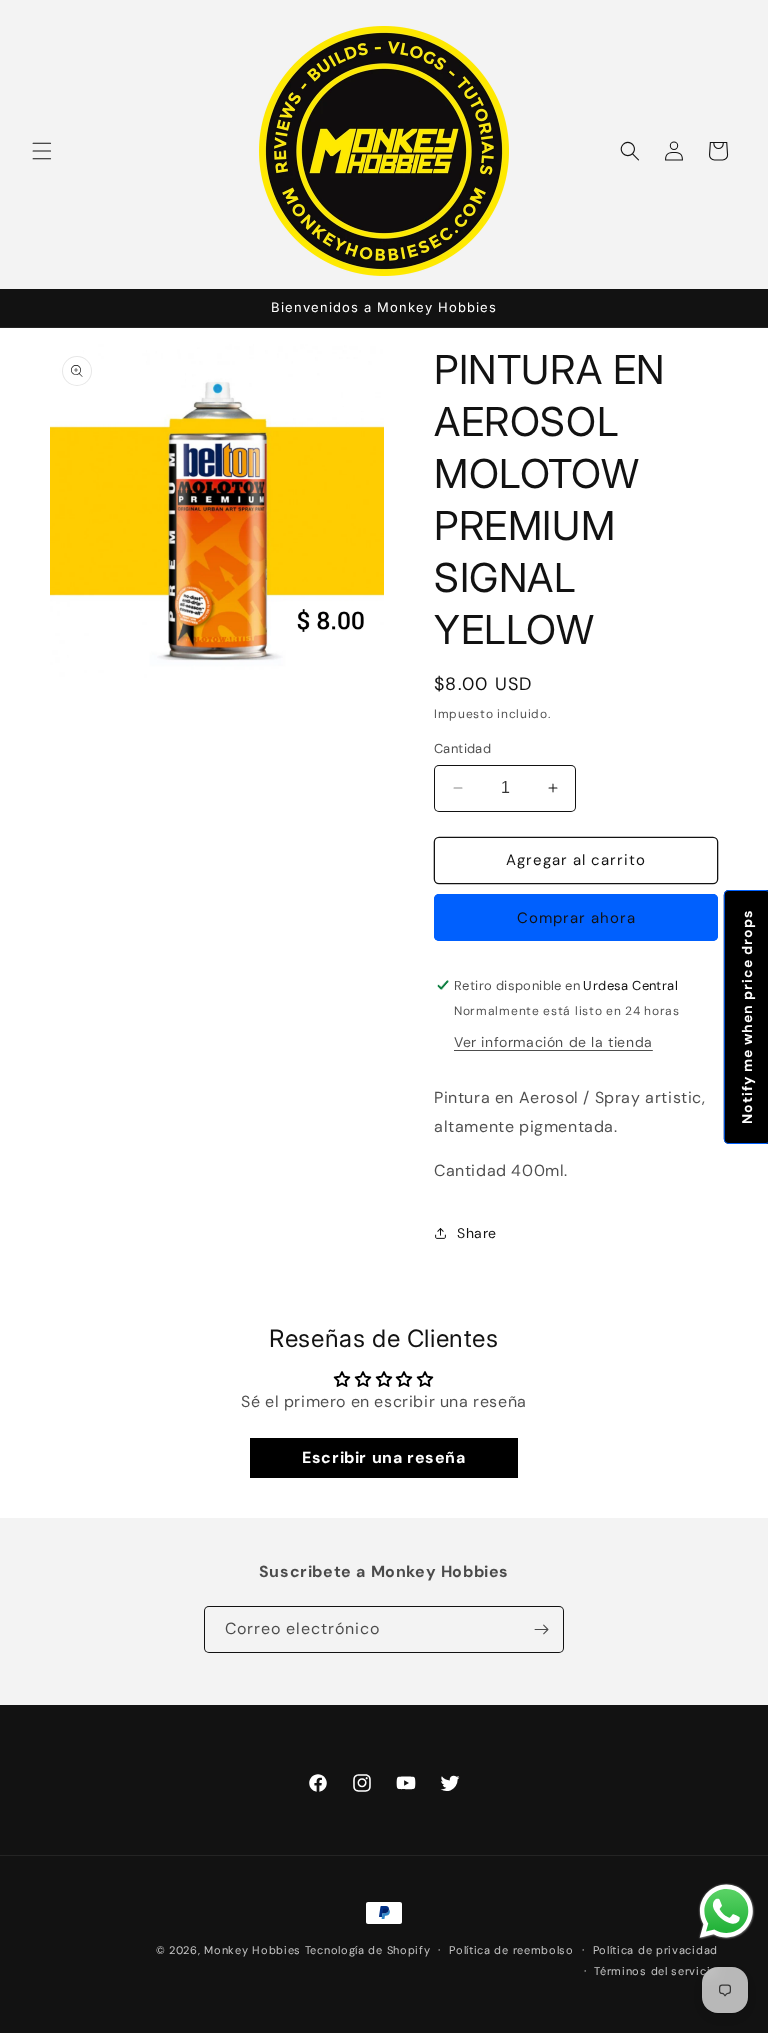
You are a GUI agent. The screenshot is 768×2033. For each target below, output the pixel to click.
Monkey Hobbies (254, 1950)
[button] (42, 151)
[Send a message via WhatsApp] (726, 1911)
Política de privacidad (655, 1950)
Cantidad (462, 748)
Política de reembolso (511, 1950)
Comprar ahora (576, 918)
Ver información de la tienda (553, 1042)
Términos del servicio (656, 1971)
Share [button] (477, 1233)
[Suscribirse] (541, 1629)
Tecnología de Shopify (368, 1950)
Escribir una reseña (383, 1457)
